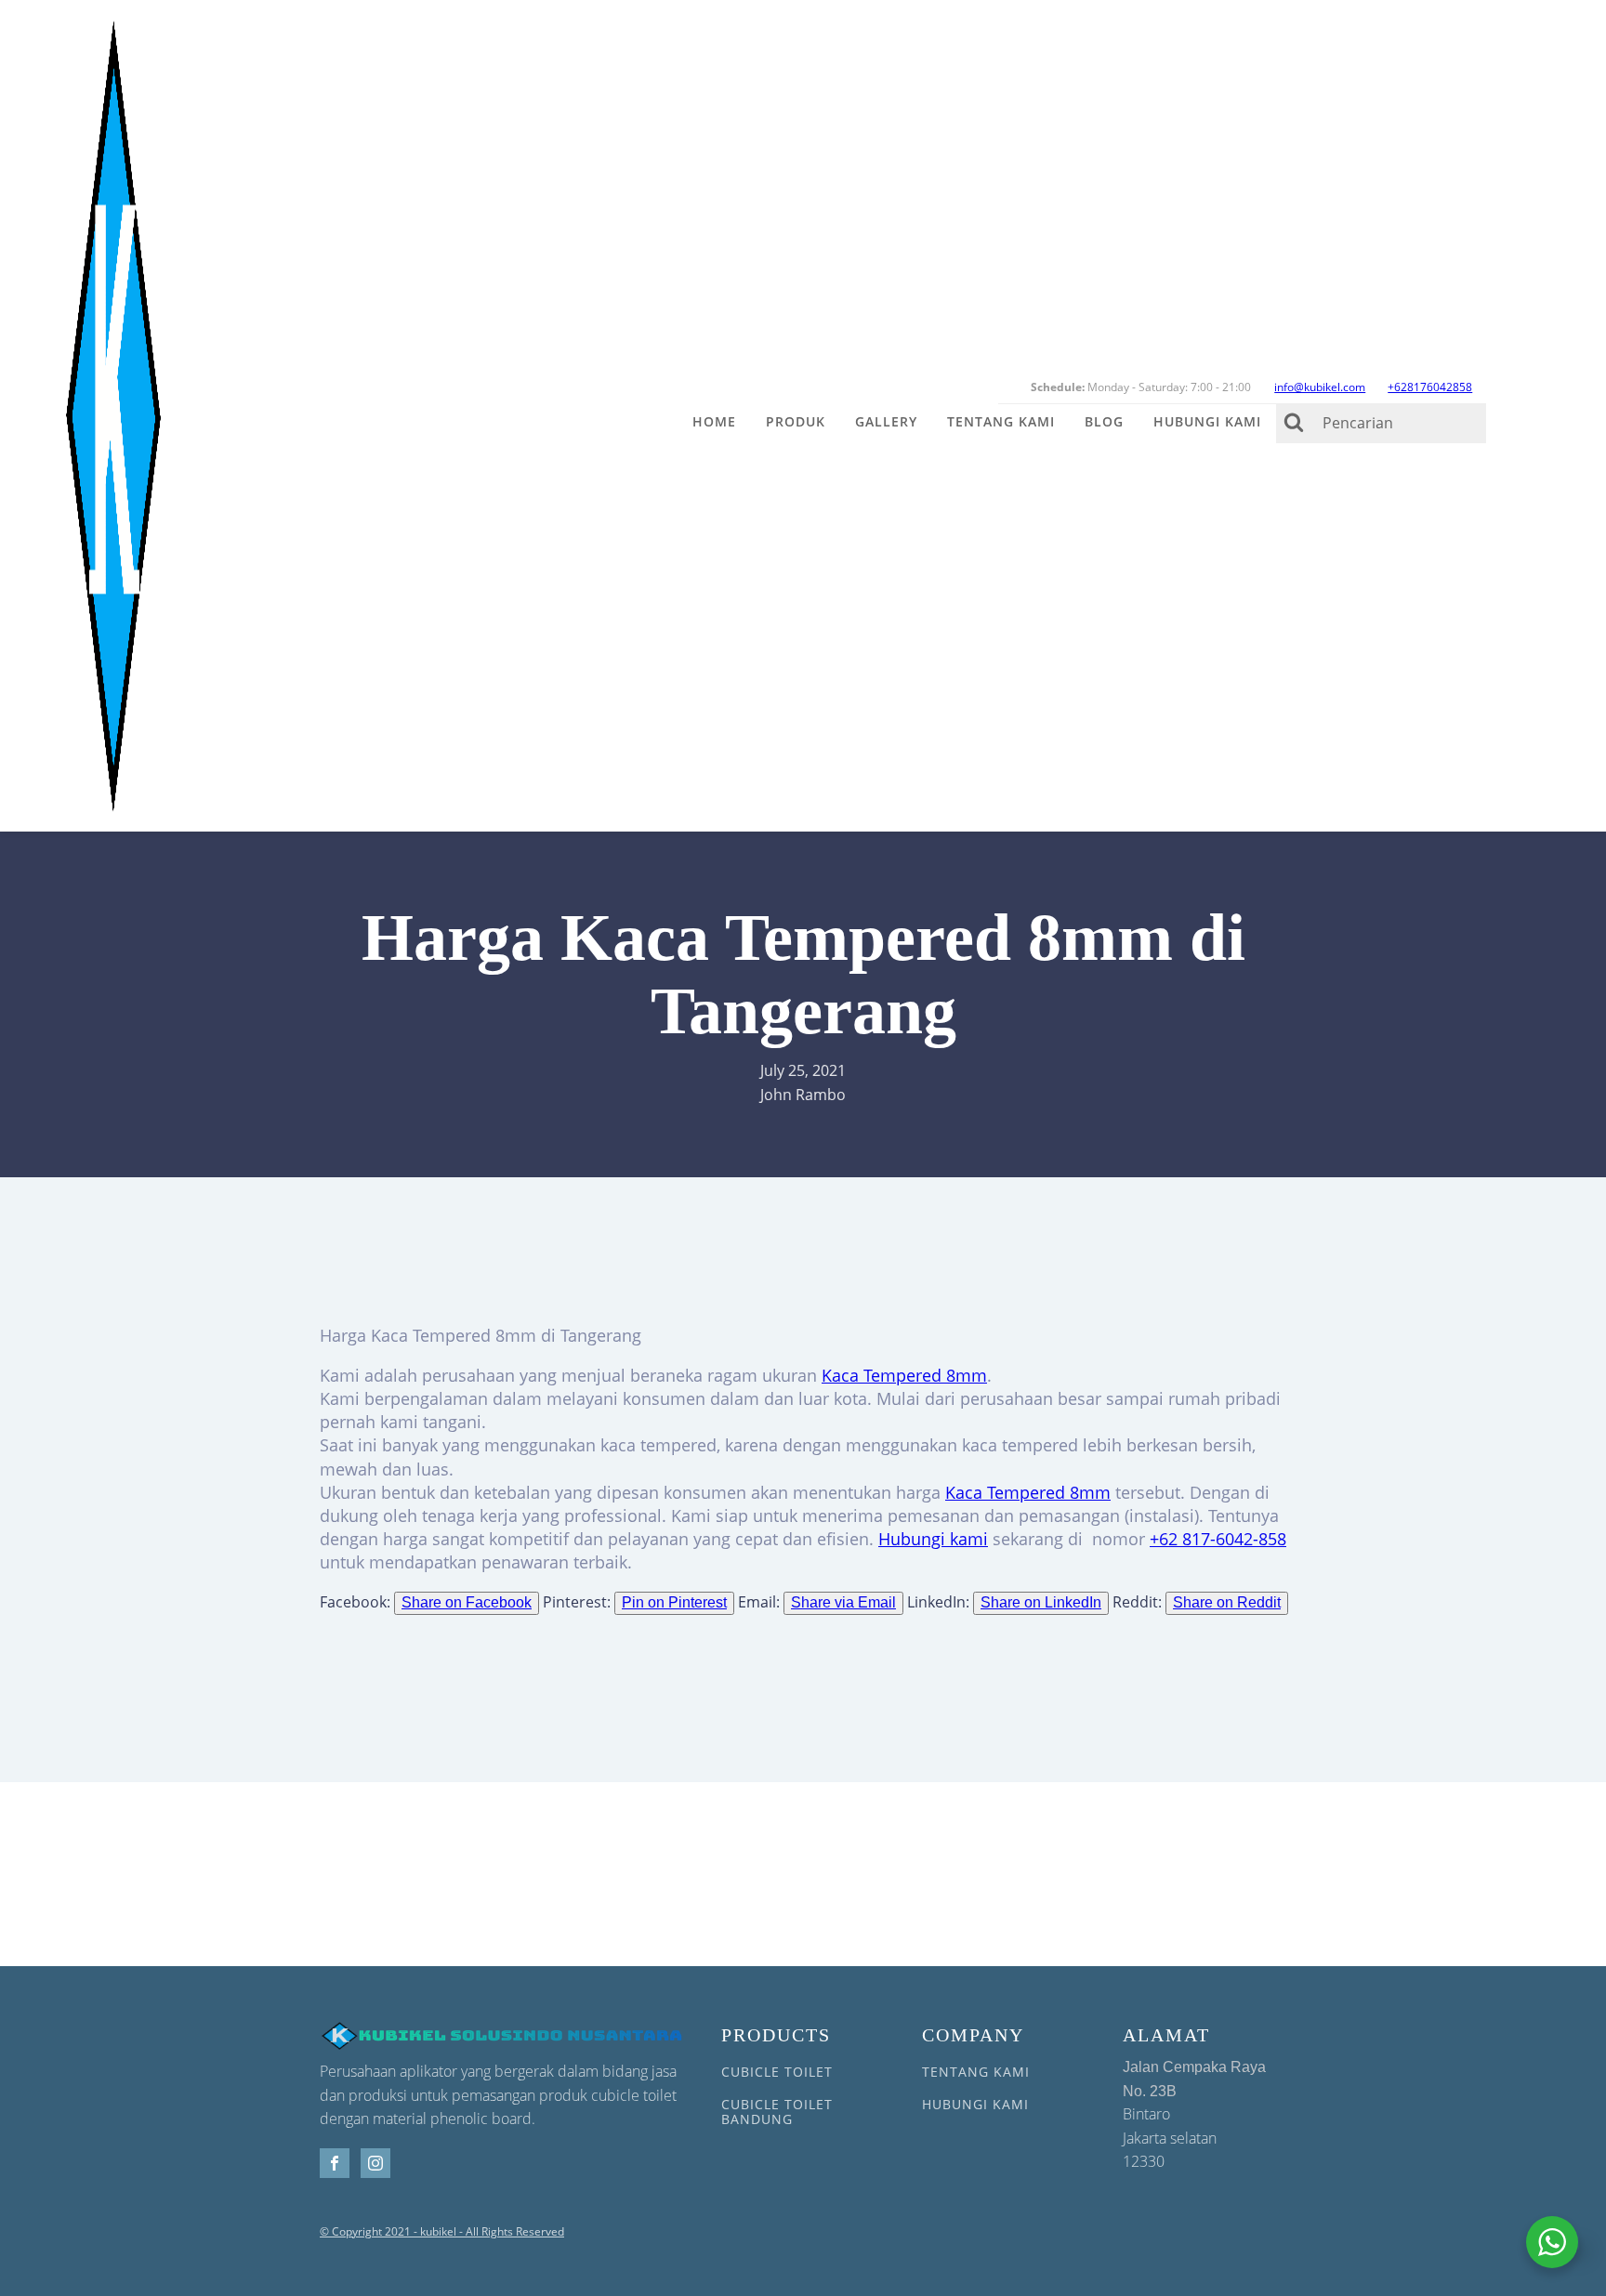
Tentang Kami (1001, 421)
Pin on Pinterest (674, 1602)
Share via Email (843, 1602)
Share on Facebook (467, 1602)
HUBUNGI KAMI (975, 2104)
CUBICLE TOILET (777, 2072)
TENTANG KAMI (976, 2072)
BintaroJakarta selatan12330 (1194, 2115)
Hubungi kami (933, 1539)
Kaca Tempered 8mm (904, 1375)
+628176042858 (1430, 387)
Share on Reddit (1227, 1602)
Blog (1104, 421)
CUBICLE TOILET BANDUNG (777, 2112)
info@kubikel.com (1320, 387)
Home (714, 421)
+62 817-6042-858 (1218, 1539)
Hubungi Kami (1207, 421)
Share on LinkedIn (1041, 1602)
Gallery (886, 421)
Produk (796, 421)
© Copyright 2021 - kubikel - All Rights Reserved (442, 2232)
